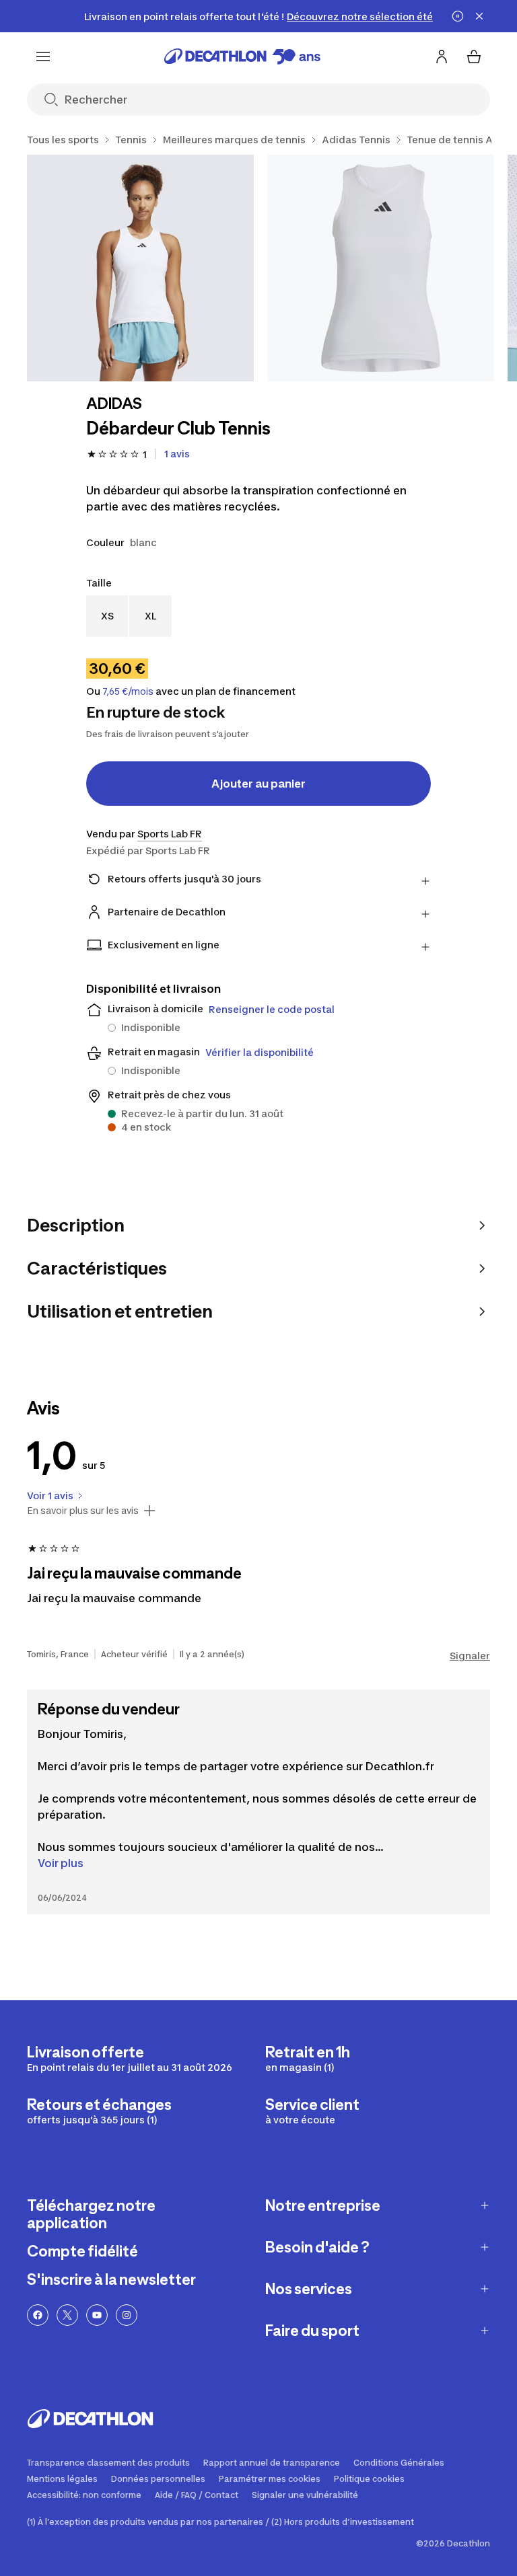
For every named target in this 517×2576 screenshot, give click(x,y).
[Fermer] (479, 16)
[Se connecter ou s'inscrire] (442, 56)
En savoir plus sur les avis (83, 1511)
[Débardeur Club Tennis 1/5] (140, 268)
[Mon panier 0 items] (474, 56)
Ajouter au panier (258, 784)
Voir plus (61, 1863)
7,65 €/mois (128, 691)
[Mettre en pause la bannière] (458, 16)
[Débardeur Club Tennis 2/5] (381, 268)
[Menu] (43, 56)
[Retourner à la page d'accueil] (242, 56)
